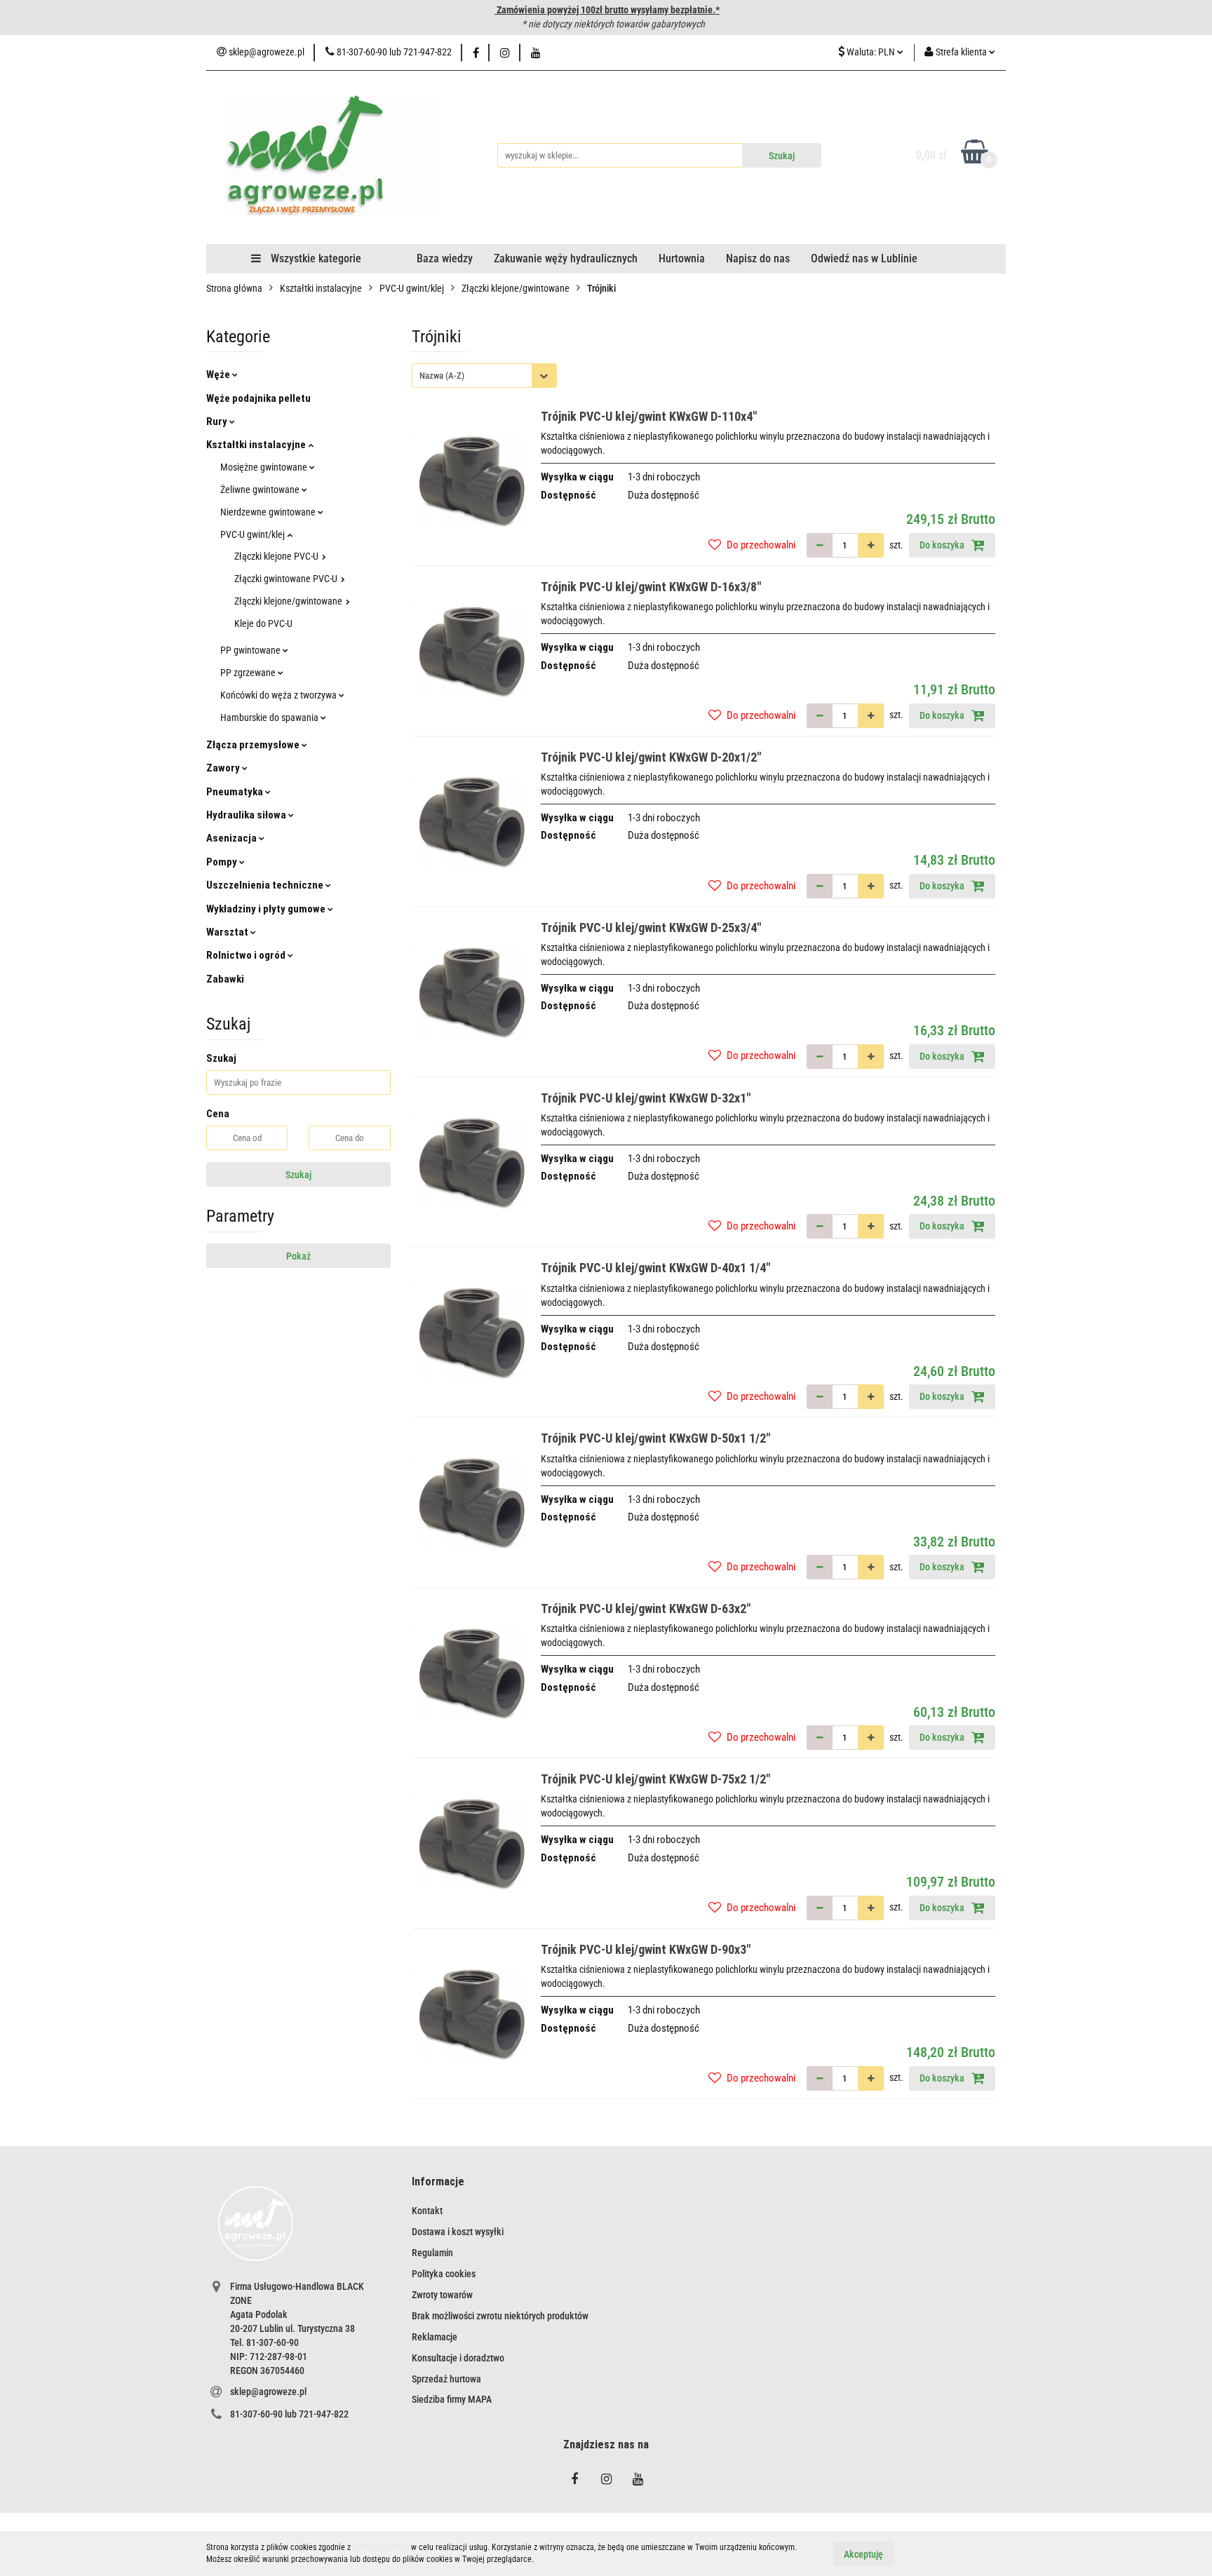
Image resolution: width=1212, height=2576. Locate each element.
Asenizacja (233, 838)
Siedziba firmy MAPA (452, 2399)
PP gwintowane (251, 650)
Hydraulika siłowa (247, 815)
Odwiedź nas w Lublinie (864, 258)
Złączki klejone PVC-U (277, 556)
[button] (438, 2182)
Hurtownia (682, 258)
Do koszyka (943, 545)
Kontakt (427, 2211)
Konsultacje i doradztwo (458, 2358)
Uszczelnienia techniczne (266, 885)
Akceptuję (863, 2554)
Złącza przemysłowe (254, 745)
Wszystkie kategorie (315, 258)
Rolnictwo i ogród (247, 955)
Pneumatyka (236, 792)
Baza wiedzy (445, 258)
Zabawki (225, 979)
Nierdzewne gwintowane (269, 512)
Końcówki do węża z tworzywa (280, 695)
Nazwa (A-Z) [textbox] (442, 376)
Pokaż (298, 1256)
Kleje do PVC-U (263, 623)
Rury (218, 422)
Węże (219, 375)
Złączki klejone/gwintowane (289, 601)
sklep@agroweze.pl (268, 2392)
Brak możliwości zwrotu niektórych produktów (500, 2316)
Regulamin (432, 2253)
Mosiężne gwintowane (265, 467)
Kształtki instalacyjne (257, 445)
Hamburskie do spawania (270, 717)
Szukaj (298, 1175)
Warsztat (228, 932)
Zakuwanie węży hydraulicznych (566, 258)
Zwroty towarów (442, 2295)
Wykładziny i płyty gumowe (267, 909)
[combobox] (484, 376)
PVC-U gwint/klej (254, 534)
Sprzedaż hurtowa (446, 2379)
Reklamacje (435, 2337)
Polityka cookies (444, 2274)
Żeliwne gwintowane (261, 490)
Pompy (223, 862)
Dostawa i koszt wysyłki (458, 2232)
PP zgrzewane (249, 673)
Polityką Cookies (381, 2547)
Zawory (224, 768)
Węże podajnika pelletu (258, 398)
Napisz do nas (758, 258)
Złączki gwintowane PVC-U (287, 579)
